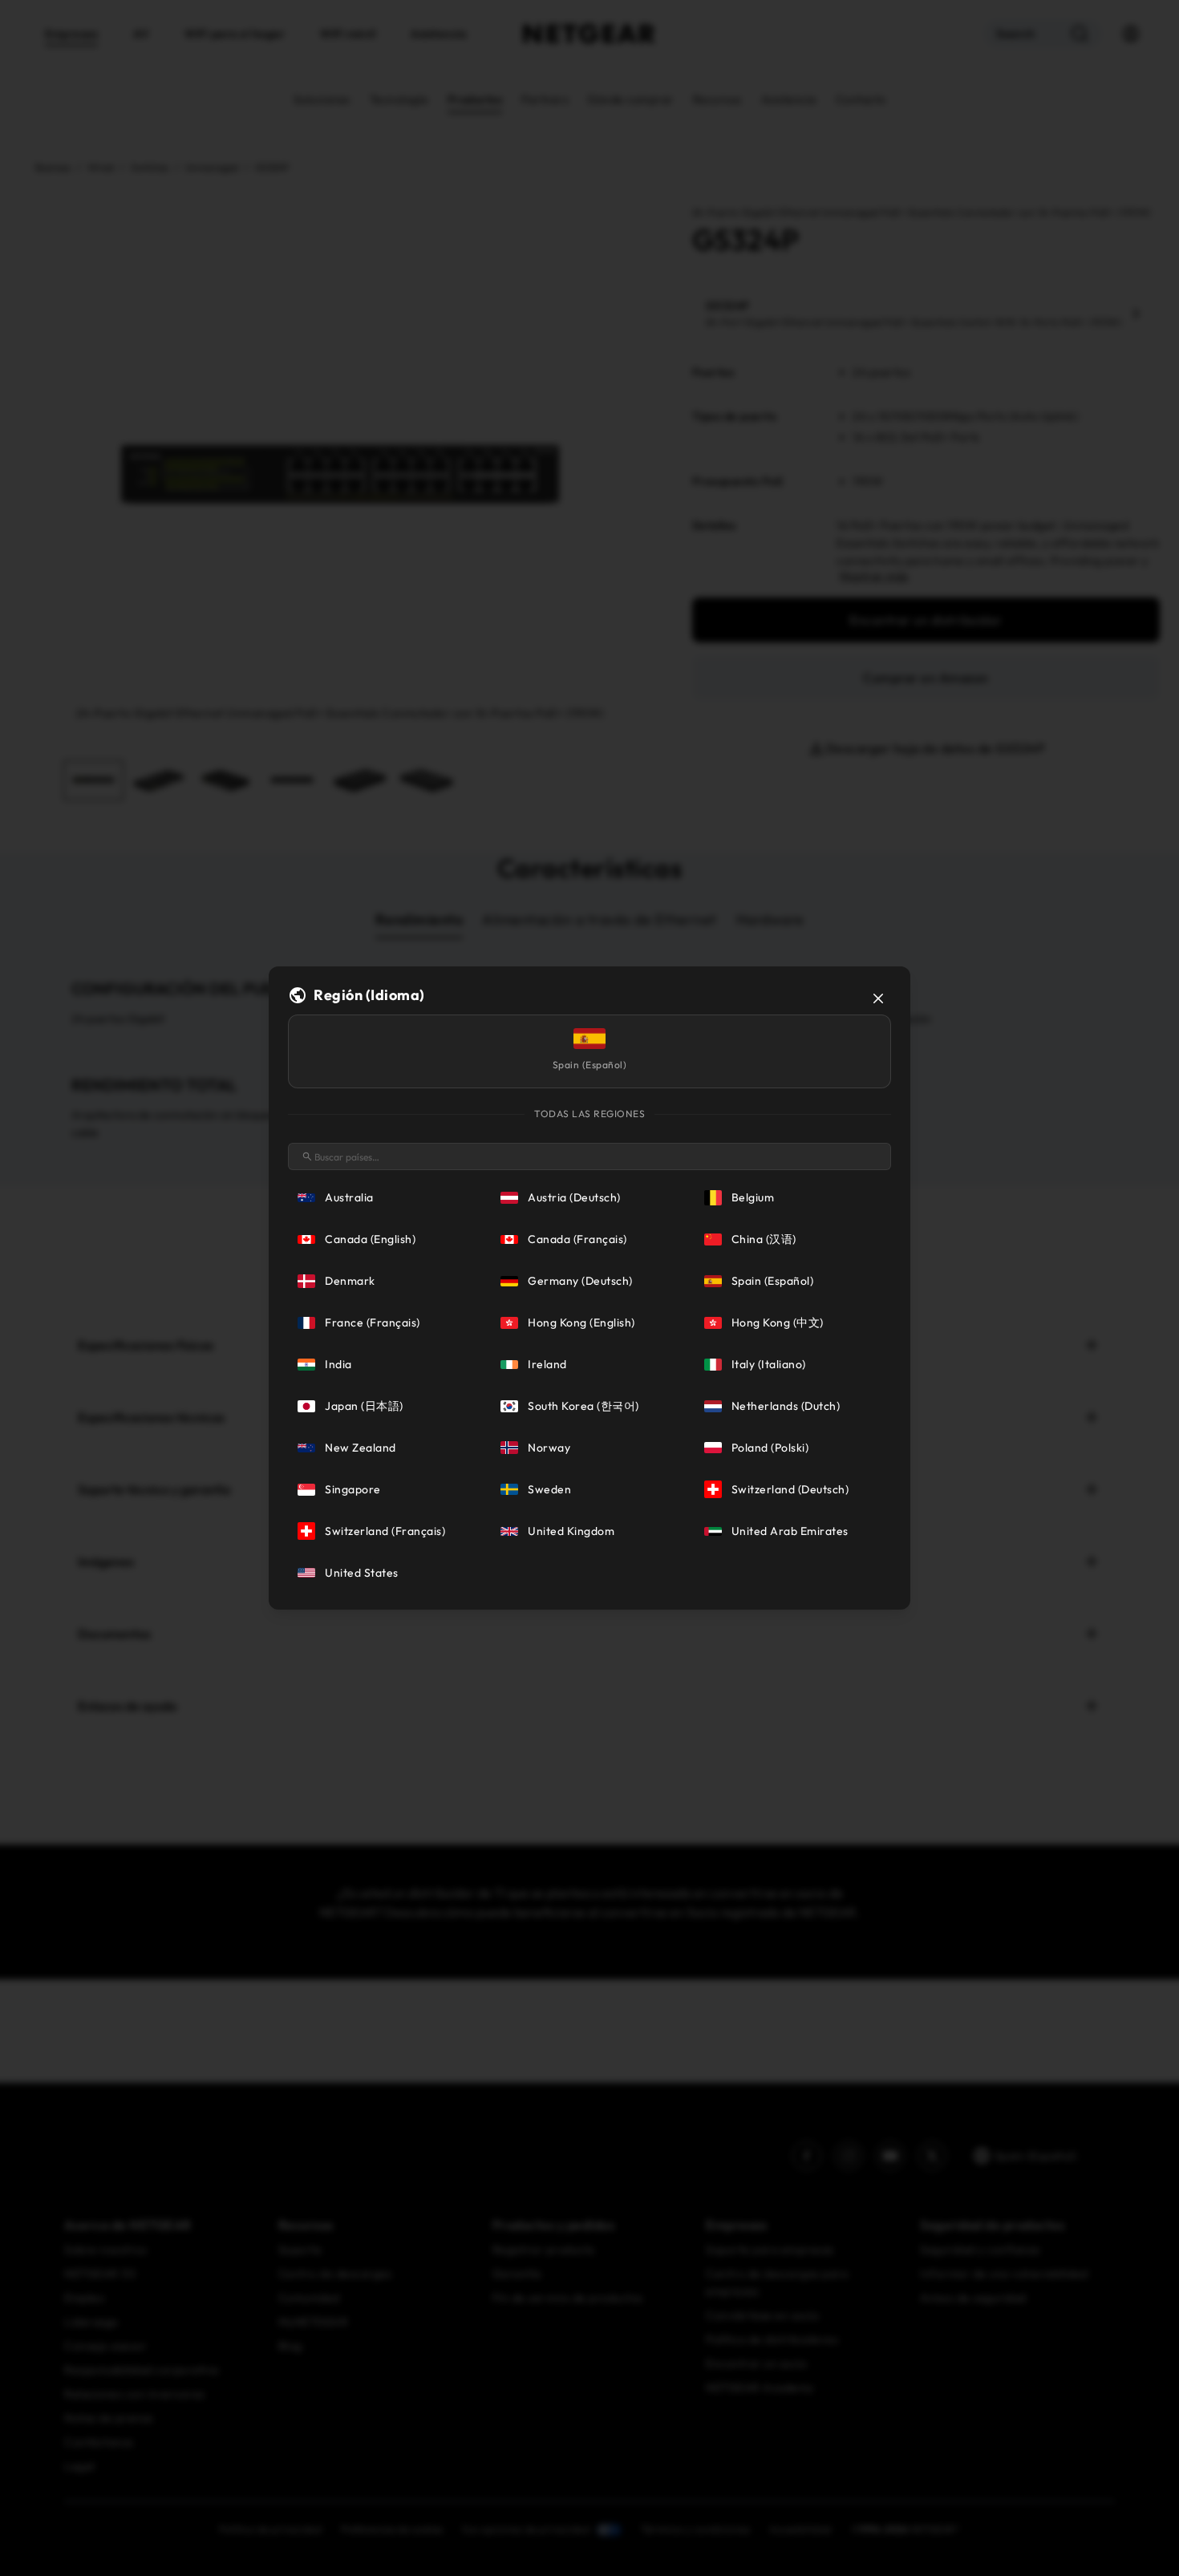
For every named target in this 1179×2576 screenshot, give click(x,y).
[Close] (878, 998)
